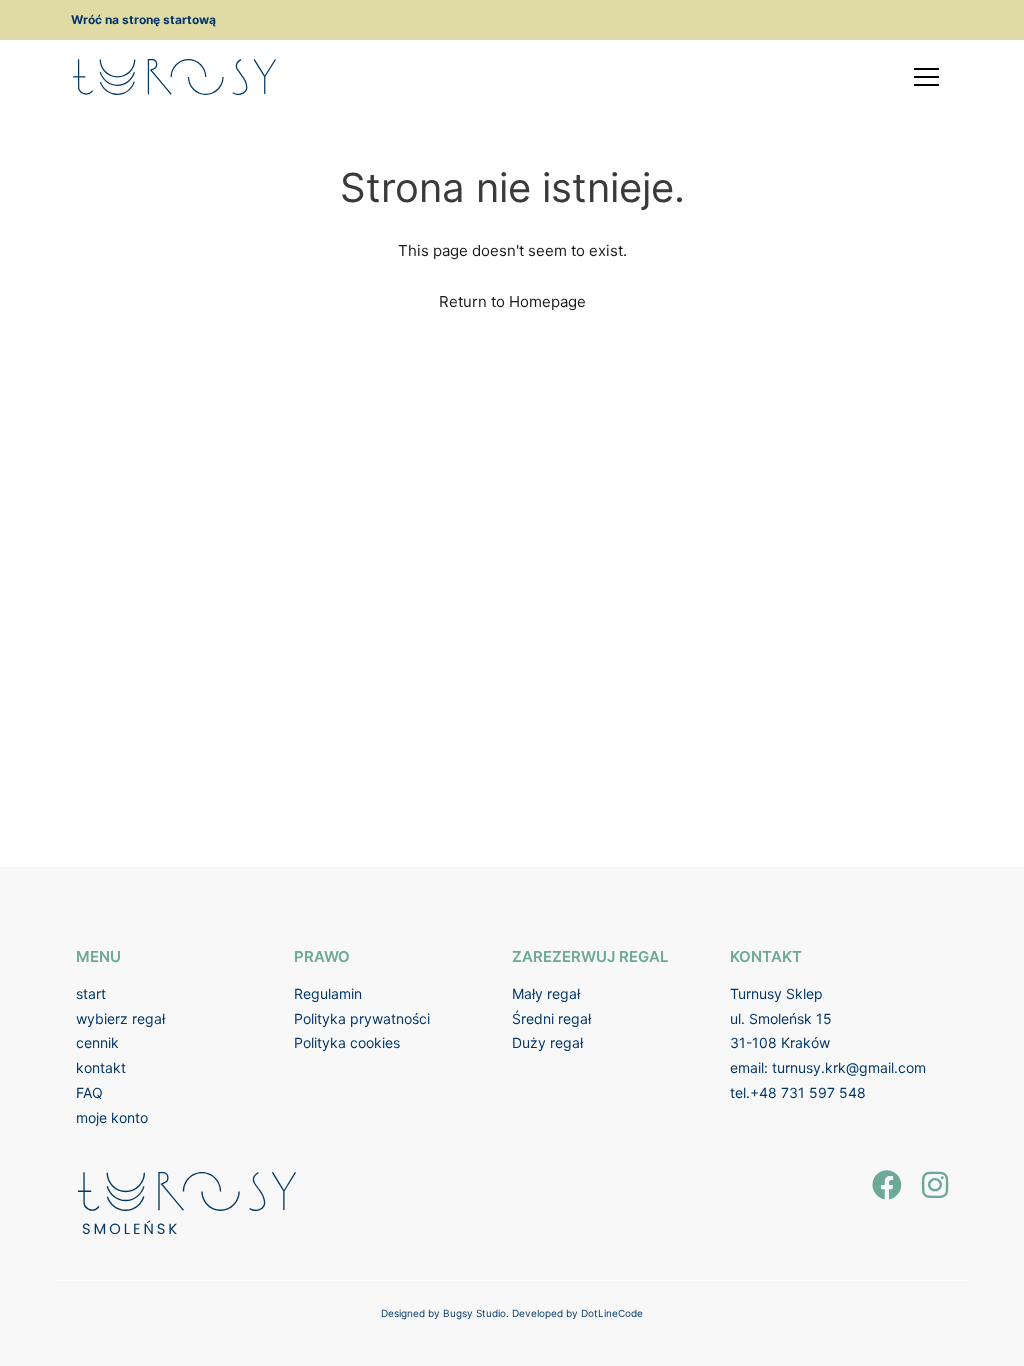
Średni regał (551, 1018)
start (91, 993)
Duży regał (547, 1042)
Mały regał (546, 993)
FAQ (89, 1092)
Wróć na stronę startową (143, 19)
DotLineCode (612, 1313)
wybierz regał (120, 1018)
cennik (97, 1042)
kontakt (101, 1067)
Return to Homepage (512, 301)
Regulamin (328, 993)
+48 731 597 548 (808, 1092)
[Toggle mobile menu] (926, 77)
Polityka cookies (347, 1042)
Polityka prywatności (362, 1018)
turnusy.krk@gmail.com (849, 1067)
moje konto (112, 1117)
